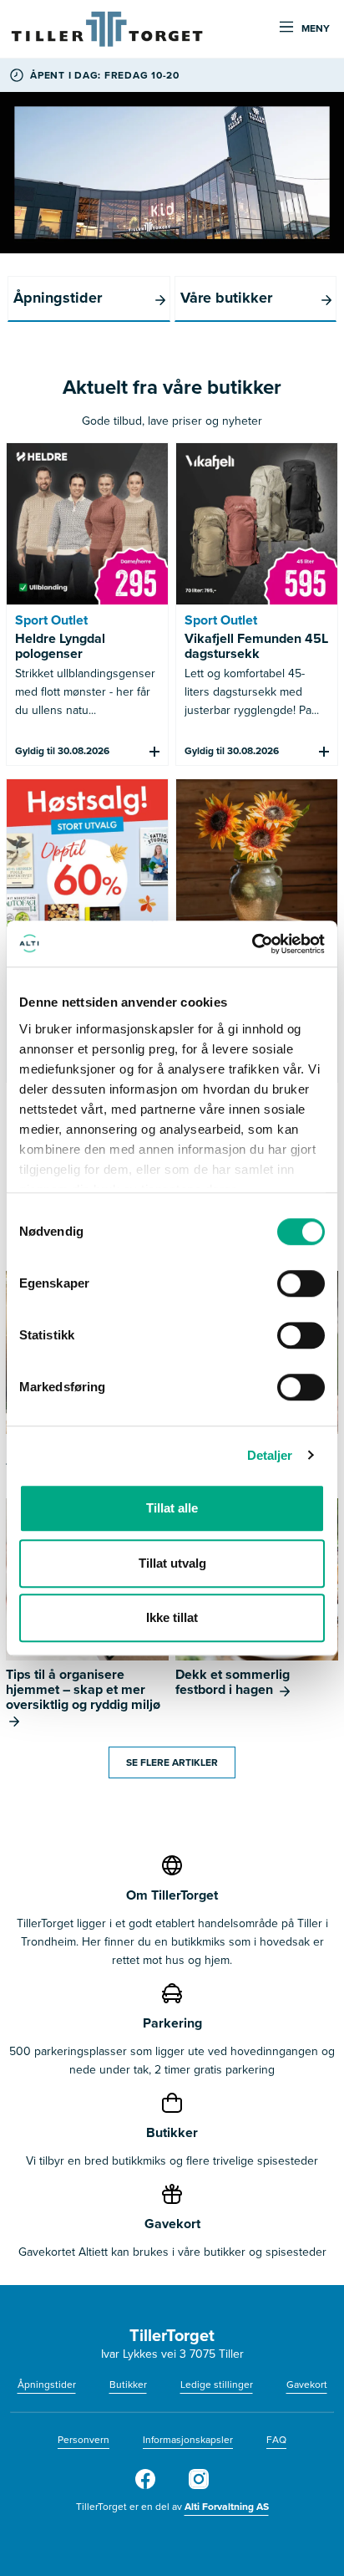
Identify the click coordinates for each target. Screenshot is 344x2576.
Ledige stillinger (217, 2385)
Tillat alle (172, 1508)
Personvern (83, 2440)
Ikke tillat (172, 1617)
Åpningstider (47, 2385)
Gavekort (307, 2385)
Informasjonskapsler (188, 2440)
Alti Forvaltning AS (227, 2507)
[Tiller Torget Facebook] (145, 2486)
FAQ (276, 2440)
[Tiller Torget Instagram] (199, 2486)
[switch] (301, 1283)
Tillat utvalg (172, 1563)
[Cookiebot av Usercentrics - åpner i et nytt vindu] (252, 944)
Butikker (128, 2385)
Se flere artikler (172, 1762)
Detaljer (270, 1455)
